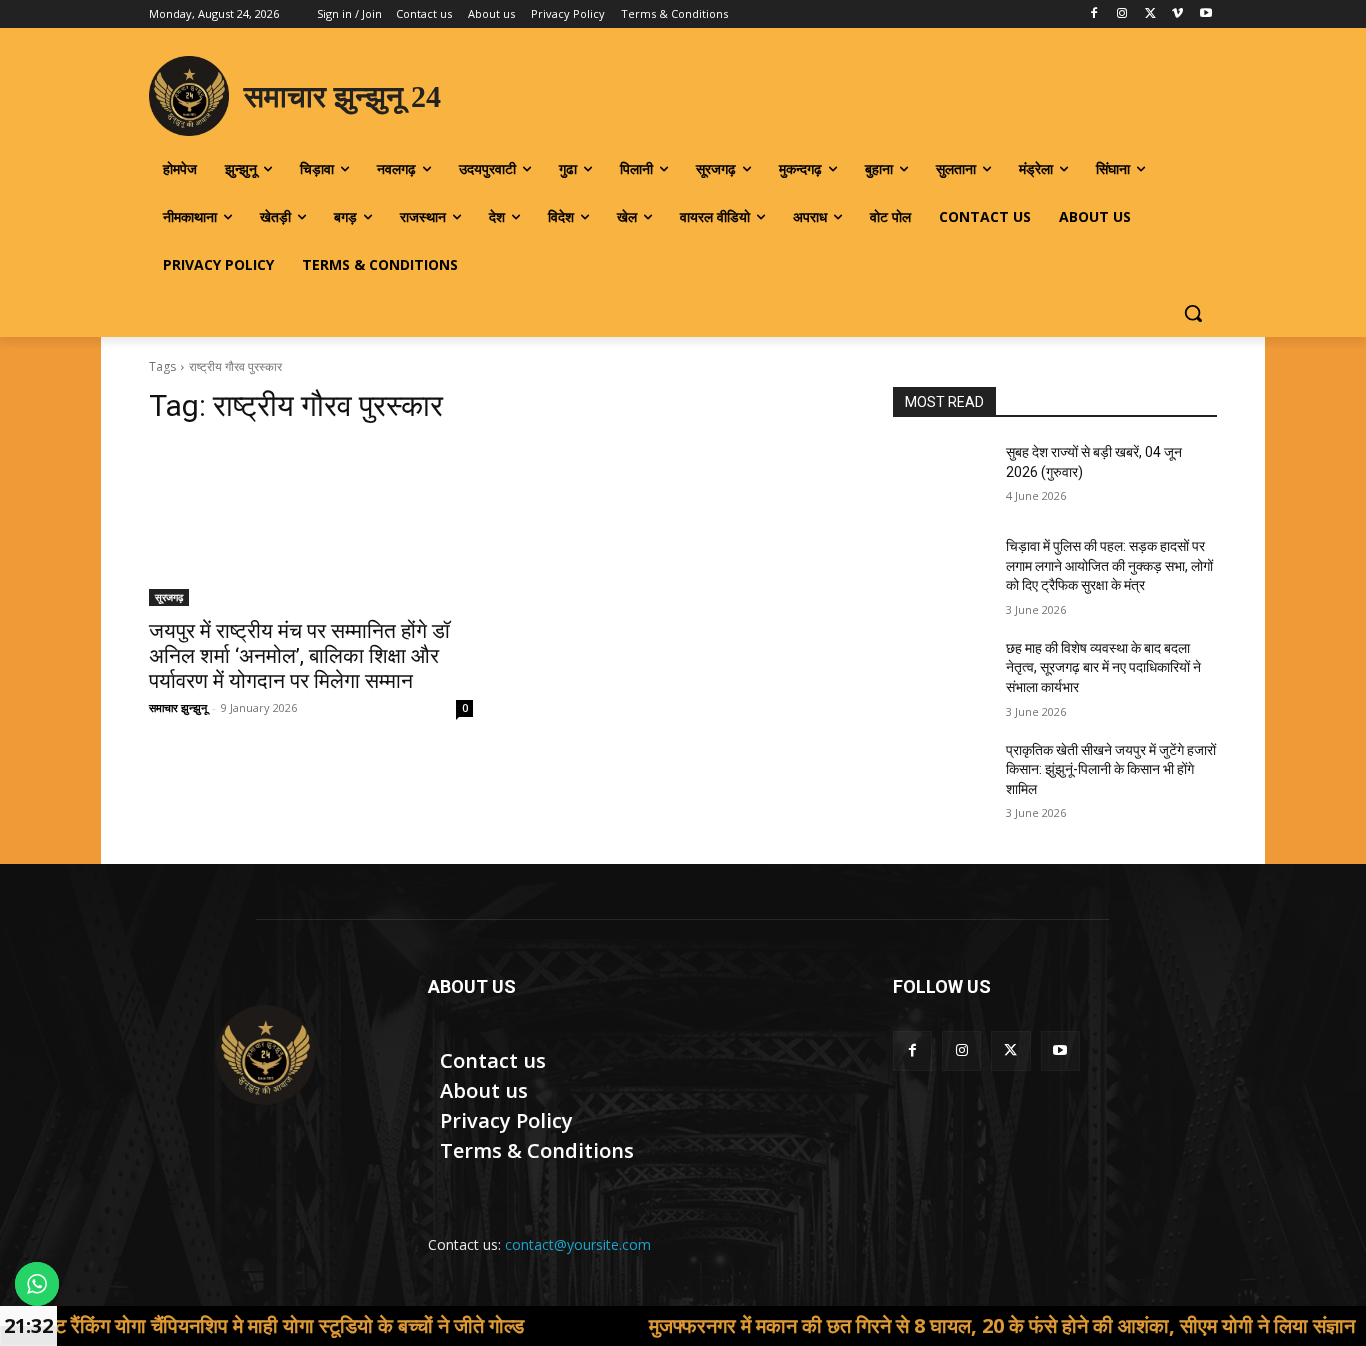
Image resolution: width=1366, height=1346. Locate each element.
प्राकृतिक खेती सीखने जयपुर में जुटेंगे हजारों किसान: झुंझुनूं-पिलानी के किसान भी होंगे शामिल (1111, 769)
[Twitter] (1150, 14)
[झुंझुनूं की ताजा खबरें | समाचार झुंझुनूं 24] (264, 1055)
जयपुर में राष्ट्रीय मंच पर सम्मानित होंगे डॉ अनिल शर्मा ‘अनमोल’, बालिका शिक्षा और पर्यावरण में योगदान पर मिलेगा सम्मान (299, 656)
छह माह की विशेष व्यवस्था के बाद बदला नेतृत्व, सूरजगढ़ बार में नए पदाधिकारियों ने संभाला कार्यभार (1103, 667)
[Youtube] (1205, 14)
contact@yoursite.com (578, 1244)
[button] (1193, 313)
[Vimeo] (1177, 14)
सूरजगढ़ (169, 597)
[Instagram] (1122, 14)
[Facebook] (1094, 14)
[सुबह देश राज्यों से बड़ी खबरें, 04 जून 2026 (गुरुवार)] (941, 477)
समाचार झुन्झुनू (178, 707)
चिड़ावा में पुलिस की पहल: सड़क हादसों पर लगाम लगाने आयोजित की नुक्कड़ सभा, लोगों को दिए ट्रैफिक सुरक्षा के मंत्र (1109, 565)
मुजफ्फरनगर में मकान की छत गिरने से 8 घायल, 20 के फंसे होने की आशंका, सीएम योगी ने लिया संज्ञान (934, 1325)
